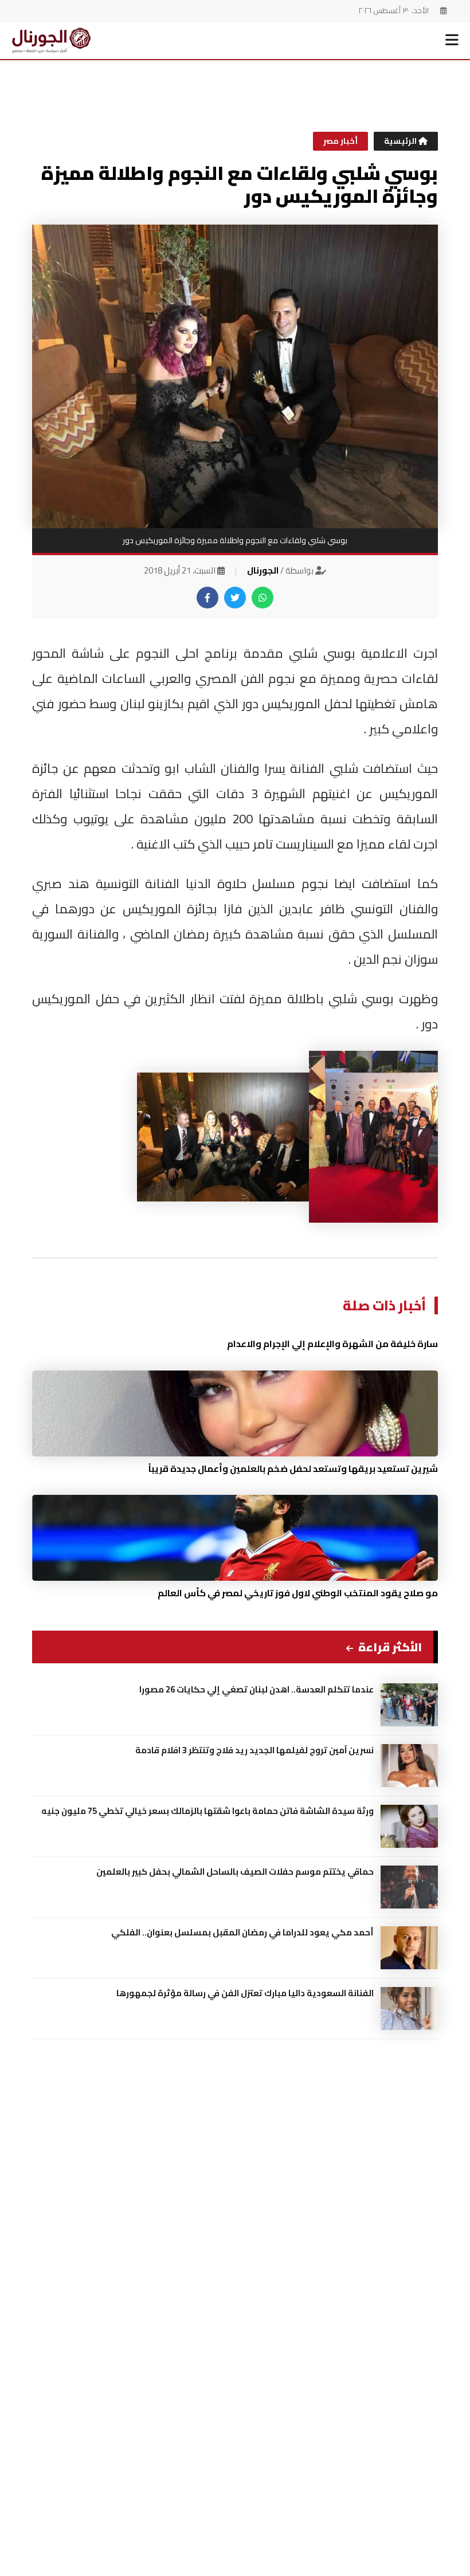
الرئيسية (401, 141)
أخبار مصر (340, 141)
